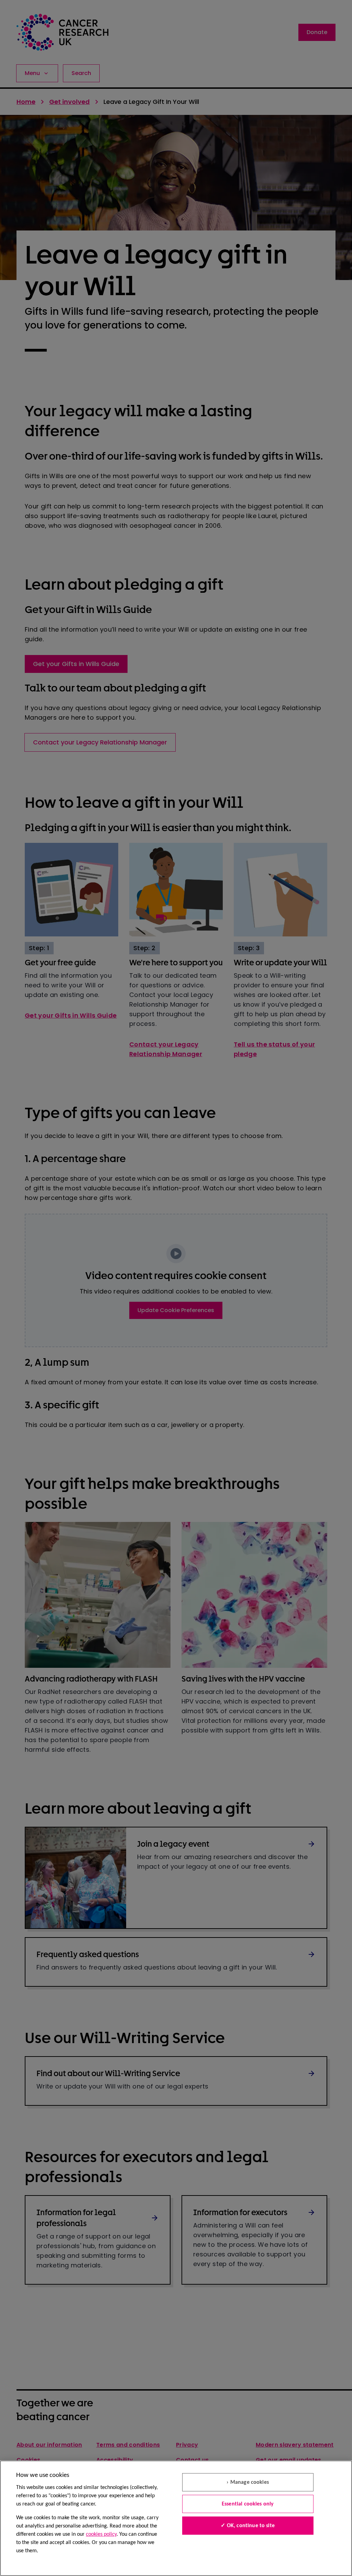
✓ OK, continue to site (248, 2526)
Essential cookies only (248, 2504)
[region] (176, 2518)
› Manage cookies (248, 2482)
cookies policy (101, 2534)
